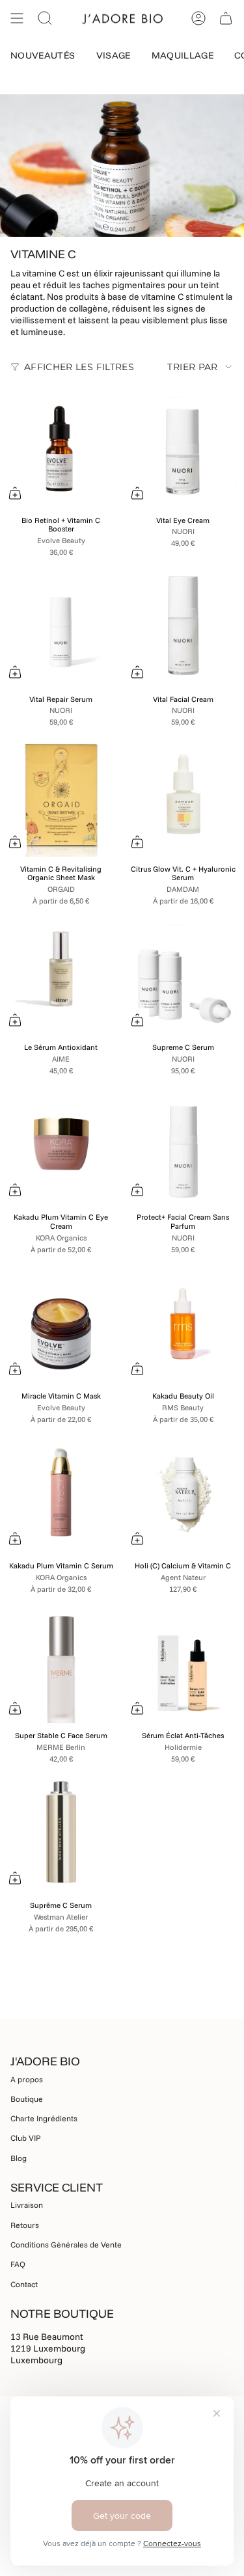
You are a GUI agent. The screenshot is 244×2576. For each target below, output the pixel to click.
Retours (25, 2225)
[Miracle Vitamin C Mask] (61, 1323)
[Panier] (226, 18)
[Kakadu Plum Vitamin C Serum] (61, 1493)
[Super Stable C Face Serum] (61, 1663)
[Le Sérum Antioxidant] (61, 974)
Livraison (27, 2205)
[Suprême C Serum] (61, 1832)
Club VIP (26, 2138)
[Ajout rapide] (15, 842)
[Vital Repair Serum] (61, 626)
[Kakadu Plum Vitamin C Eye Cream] (61, 1144)
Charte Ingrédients (44, 2118)
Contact (24, 2284)
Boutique (27, 2099)
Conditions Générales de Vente (66, 2245)
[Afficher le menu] (17, 18)
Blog (19, 2158)
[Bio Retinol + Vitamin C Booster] (61, 447)
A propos (27, 2079)
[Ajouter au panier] (15, 493)
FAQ (18, 2264)
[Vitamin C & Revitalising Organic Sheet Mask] (61, 796)
